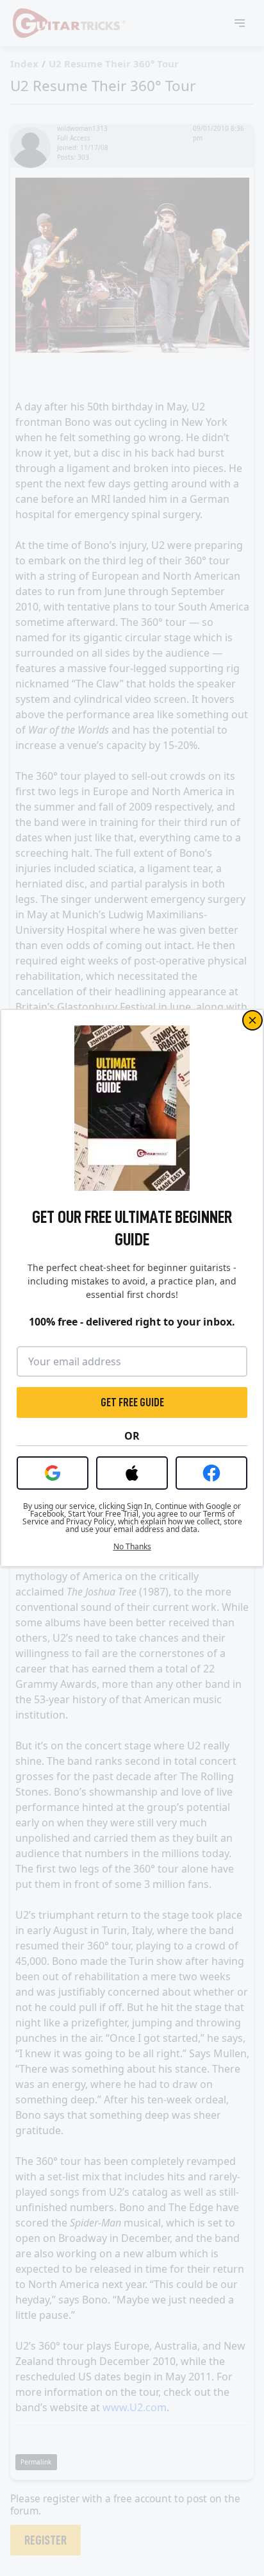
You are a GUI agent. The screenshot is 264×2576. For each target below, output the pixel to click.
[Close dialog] (252, 1020)
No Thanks (132, 1547)
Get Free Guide (132, 1402)
